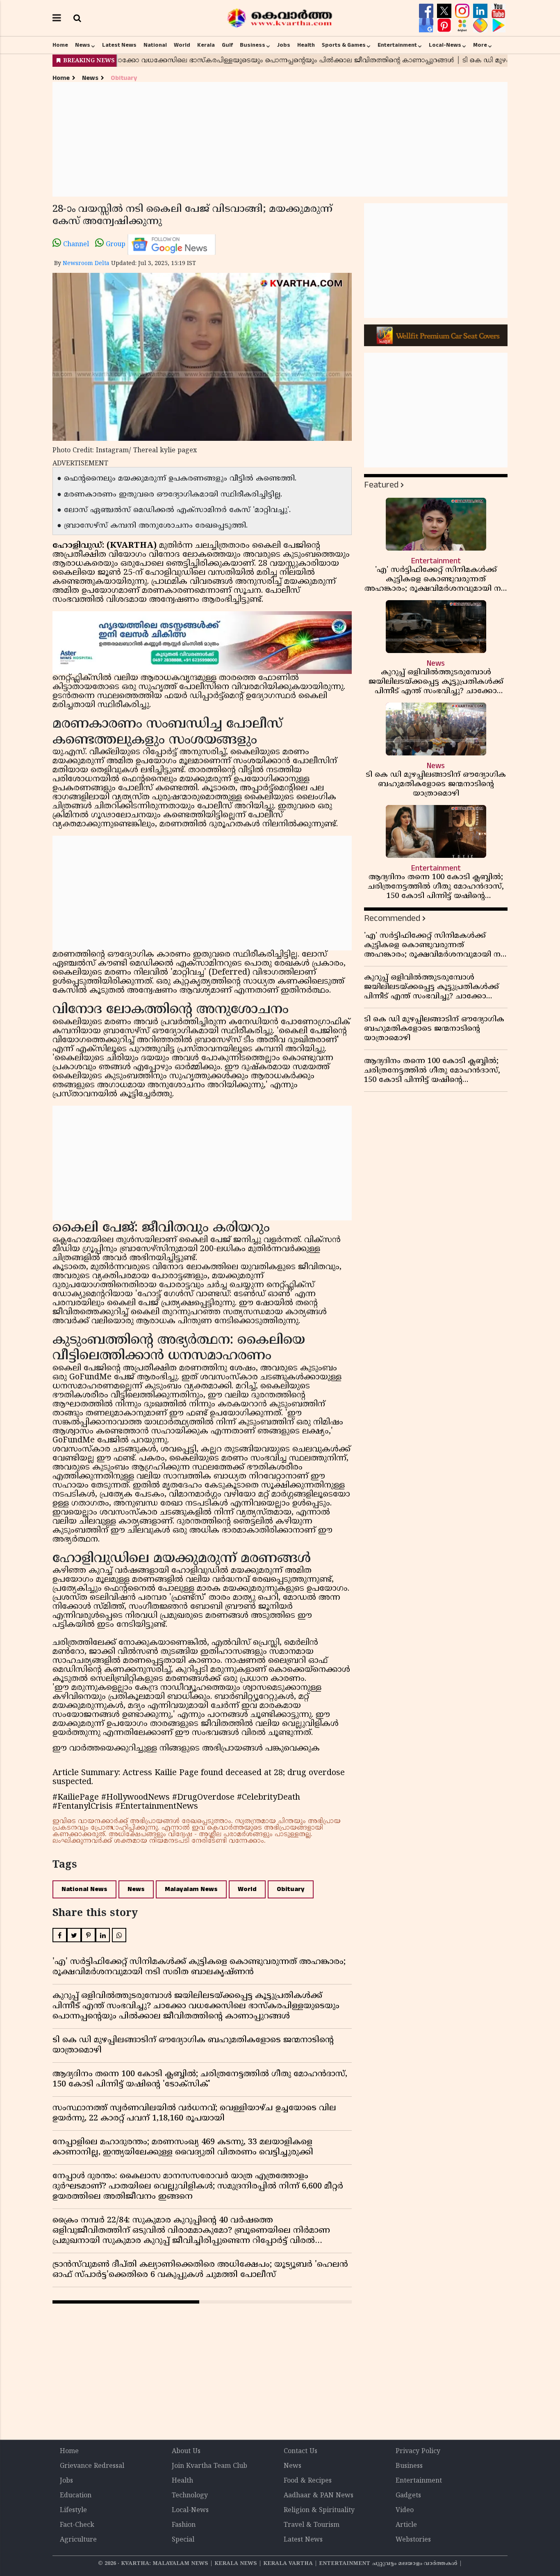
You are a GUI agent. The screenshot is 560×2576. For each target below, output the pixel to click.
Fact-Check (77, 2525)
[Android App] (498, 25)
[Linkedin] (481, 11)
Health (306, 45)
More (480, 45)
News (83, 45)
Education (76, 2496)
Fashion (184, 2525)
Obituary (124, 78)
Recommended (392, 918)
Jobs (284, 45)
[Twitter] (445, 11)
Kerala (206, 45)
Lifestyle (73, 2510)
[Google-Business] (427, 25)
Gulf (227, 45)
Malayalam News (191, 1889)
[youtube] (498, 11)
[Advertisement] (280, 139)
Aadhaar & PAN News (319, 2496)
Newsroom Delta (86, 264)
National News (84, 1889)
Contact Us (300, 2451)
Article (406, 2525)
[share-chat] (481, 25)
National (155, 45)
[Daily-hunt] (463, 25)
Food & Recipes (308, 2481)
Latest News (119, 45)
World (182, 45)
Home (60, 45)
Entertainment (397, 45)
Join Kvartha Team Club (209, 2466)
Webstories (413, 2540)
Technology (190, 2496)
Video (405, 2510)
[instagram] (463, 11)
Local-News (445, 45)
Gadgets (408, 2496)
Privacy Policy (418, 2451)
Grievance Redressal (92, 2466)
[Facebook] (427, 11)
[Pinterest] (445, 25)
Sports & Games (344, 45)
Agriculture (78, 2540)
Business (253, 45)
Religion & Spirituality (319, 2510)
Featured (381, 485)
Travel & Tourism (312, 2525)
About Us (186, 2451)
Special (183, 2540)
